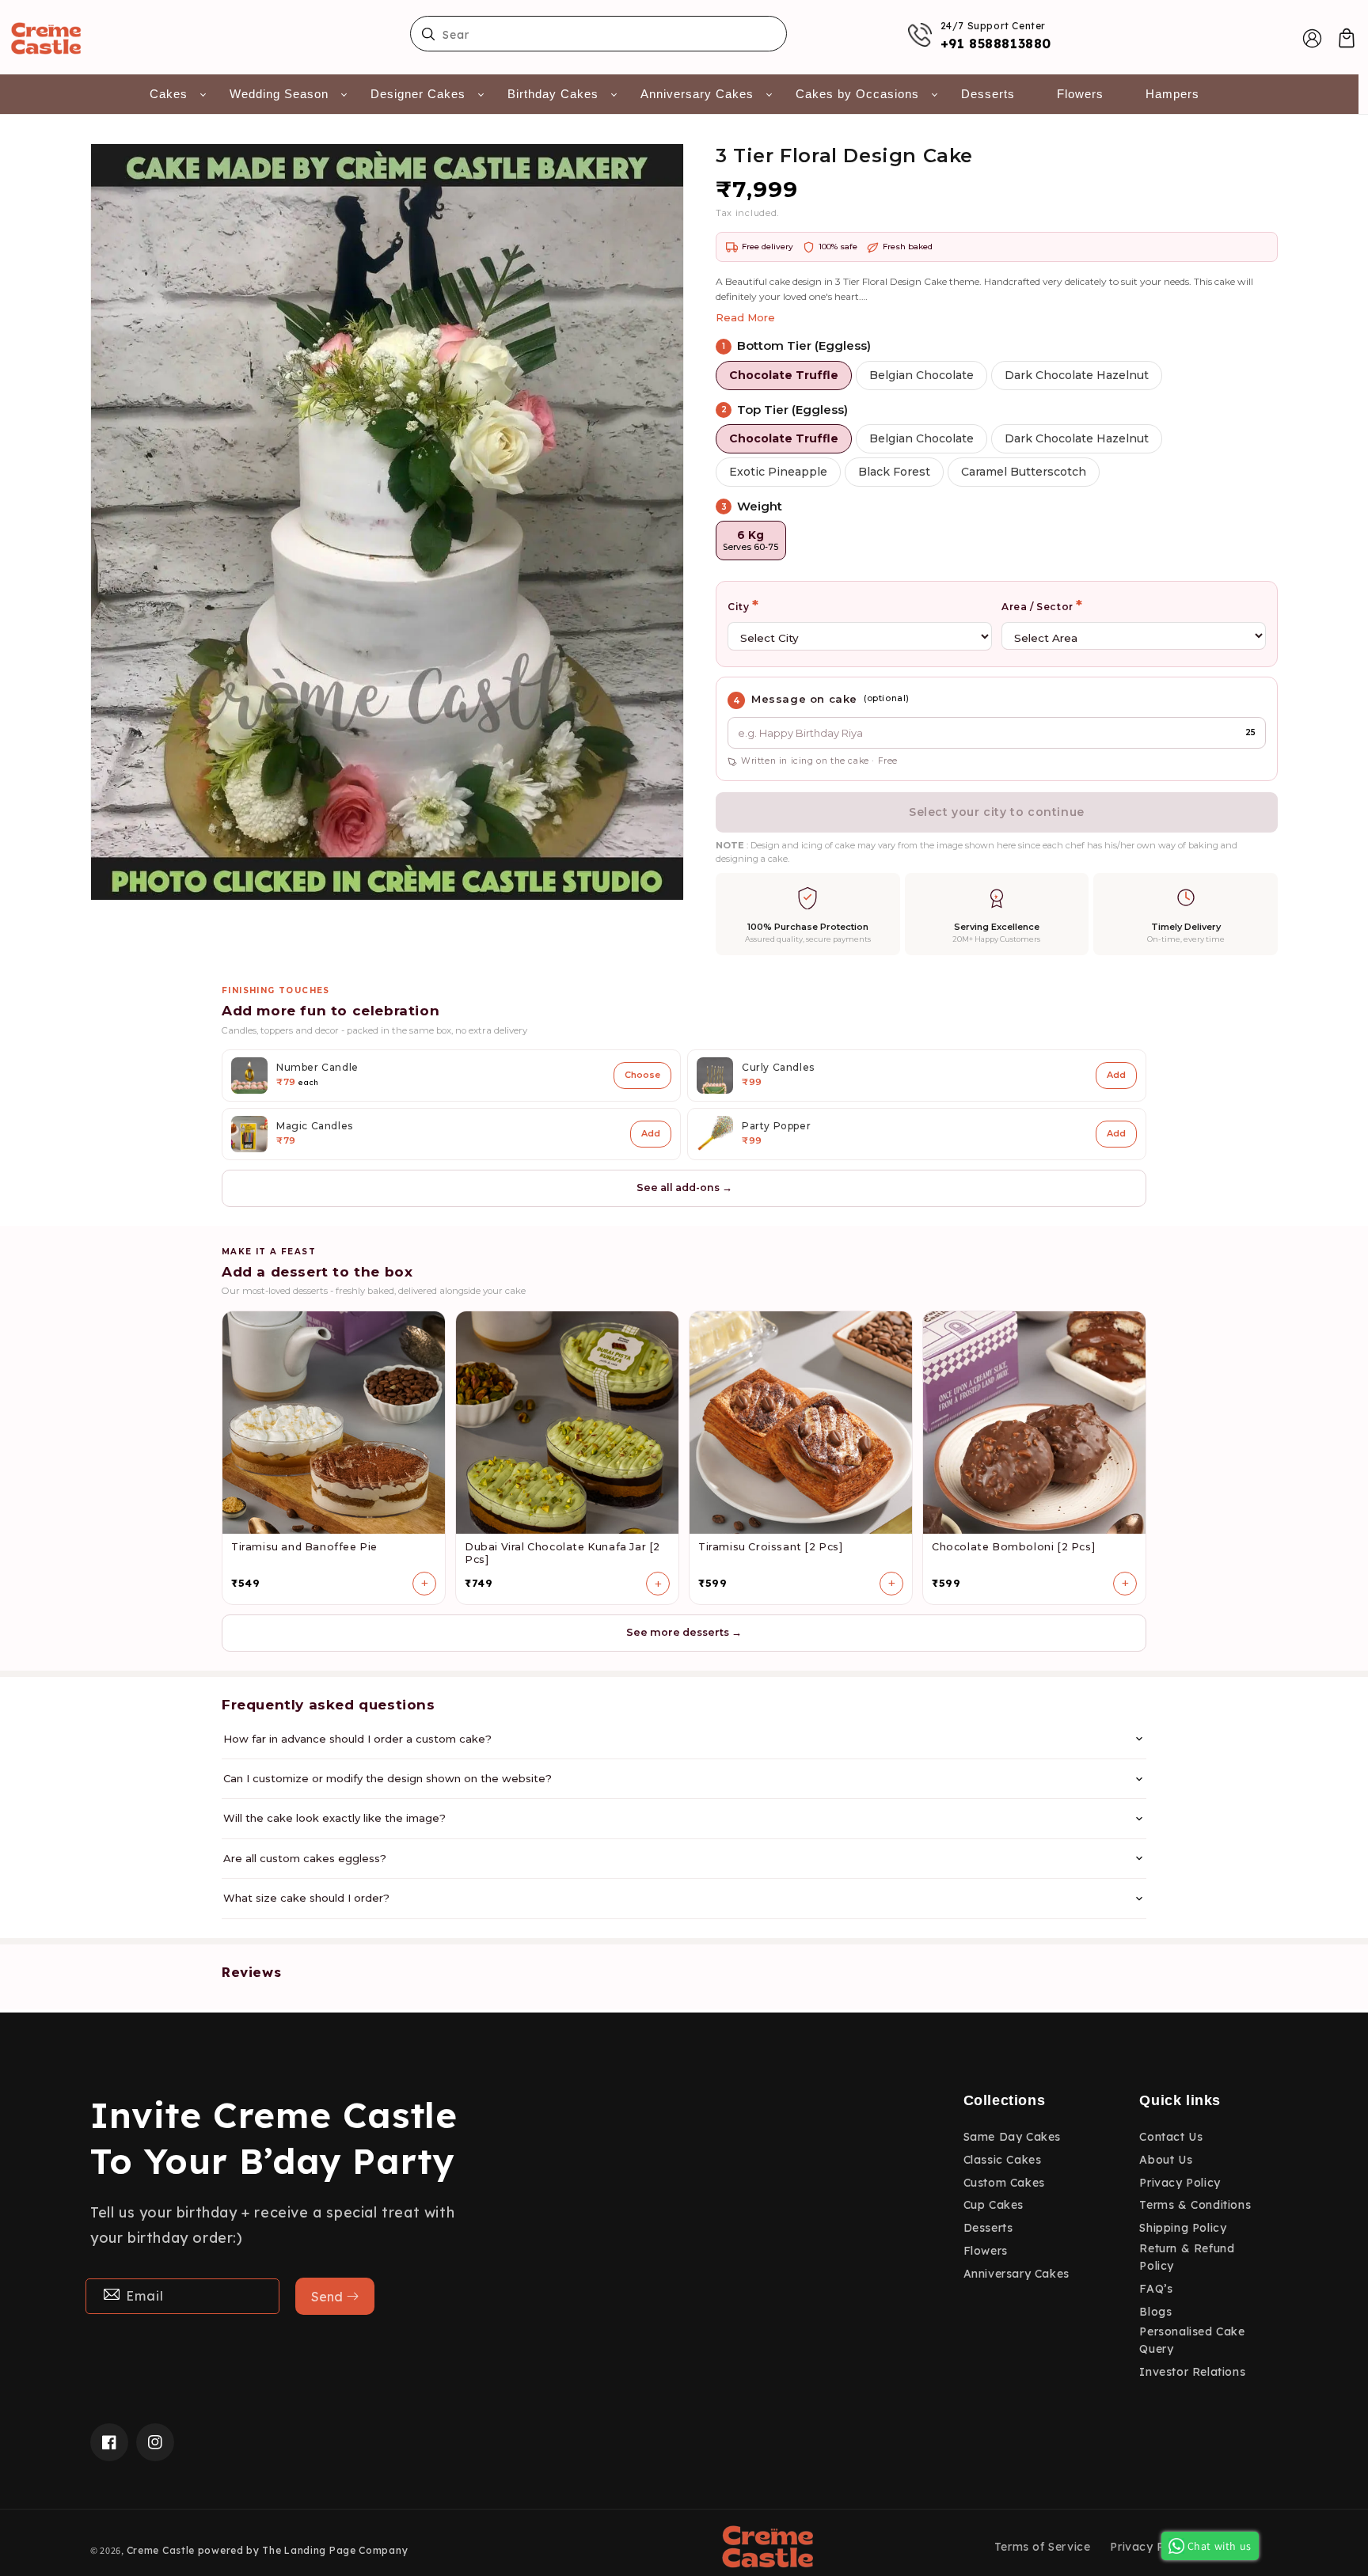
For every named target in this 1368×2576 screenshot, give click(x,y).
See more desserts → (684, 1632)
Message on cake (804, 699)
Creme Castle (161, 2550)
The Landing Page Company (335, 2550)
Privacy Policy (1180, 2183)
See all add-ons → (684, 1187)
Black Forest (894, 472)
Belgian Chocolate (921, 375)
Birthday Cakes (553, 94)
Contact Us (1171, 2137)
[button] (1347, 38)
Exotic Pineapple (778, 472)
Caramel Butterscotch (1024, 472)
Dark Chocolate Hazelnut (1077, 375)
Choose (642, 1075)
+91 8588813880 (996, 44)
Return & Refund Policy (1187, 2257)
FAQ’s (1156, 2289)
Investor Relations (1192, 2372)
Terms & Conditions (1195, 2205)
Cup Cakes (994, 2205)
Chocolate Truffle (784, 375)
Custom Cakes (1004, 2183)
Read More (745, 317)
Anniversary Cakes (697, 94)
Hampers (1172, 94)
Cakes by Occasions (857, 94)
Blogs (1155, 2312)
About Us (1166, 2160)
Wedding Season (279, 94)
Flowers (1080, 94)
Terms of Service (1043, 2547)
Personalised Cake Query (1192, 2340)
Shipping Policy (1183, 2228)
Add (1116, 1075)
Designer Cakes (418, 94)
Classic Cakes (1003, 2160)
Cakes (169, 94)
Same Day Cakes (1012, 2137)
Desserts (988, 94)
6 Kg (750, 540)
